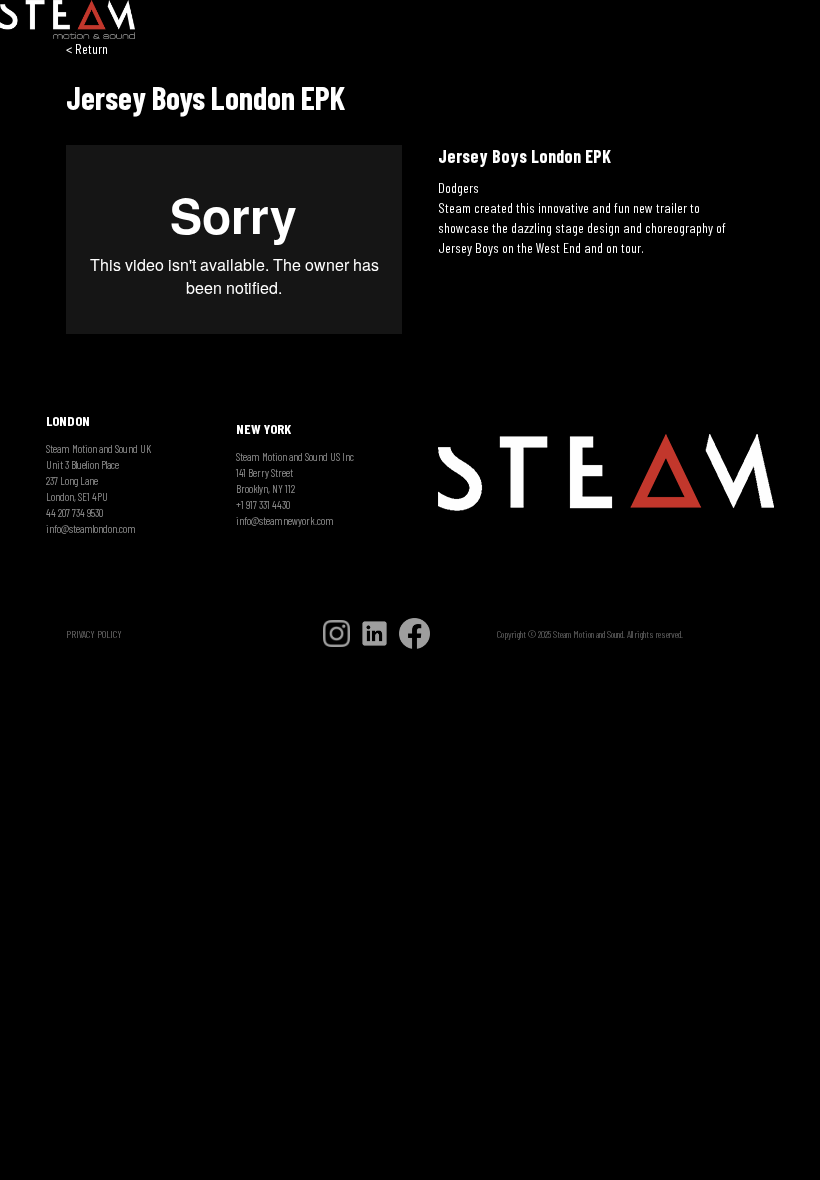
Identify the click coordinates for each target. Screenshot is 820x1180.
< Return (87, 48)
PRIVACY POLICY (94, 634)
